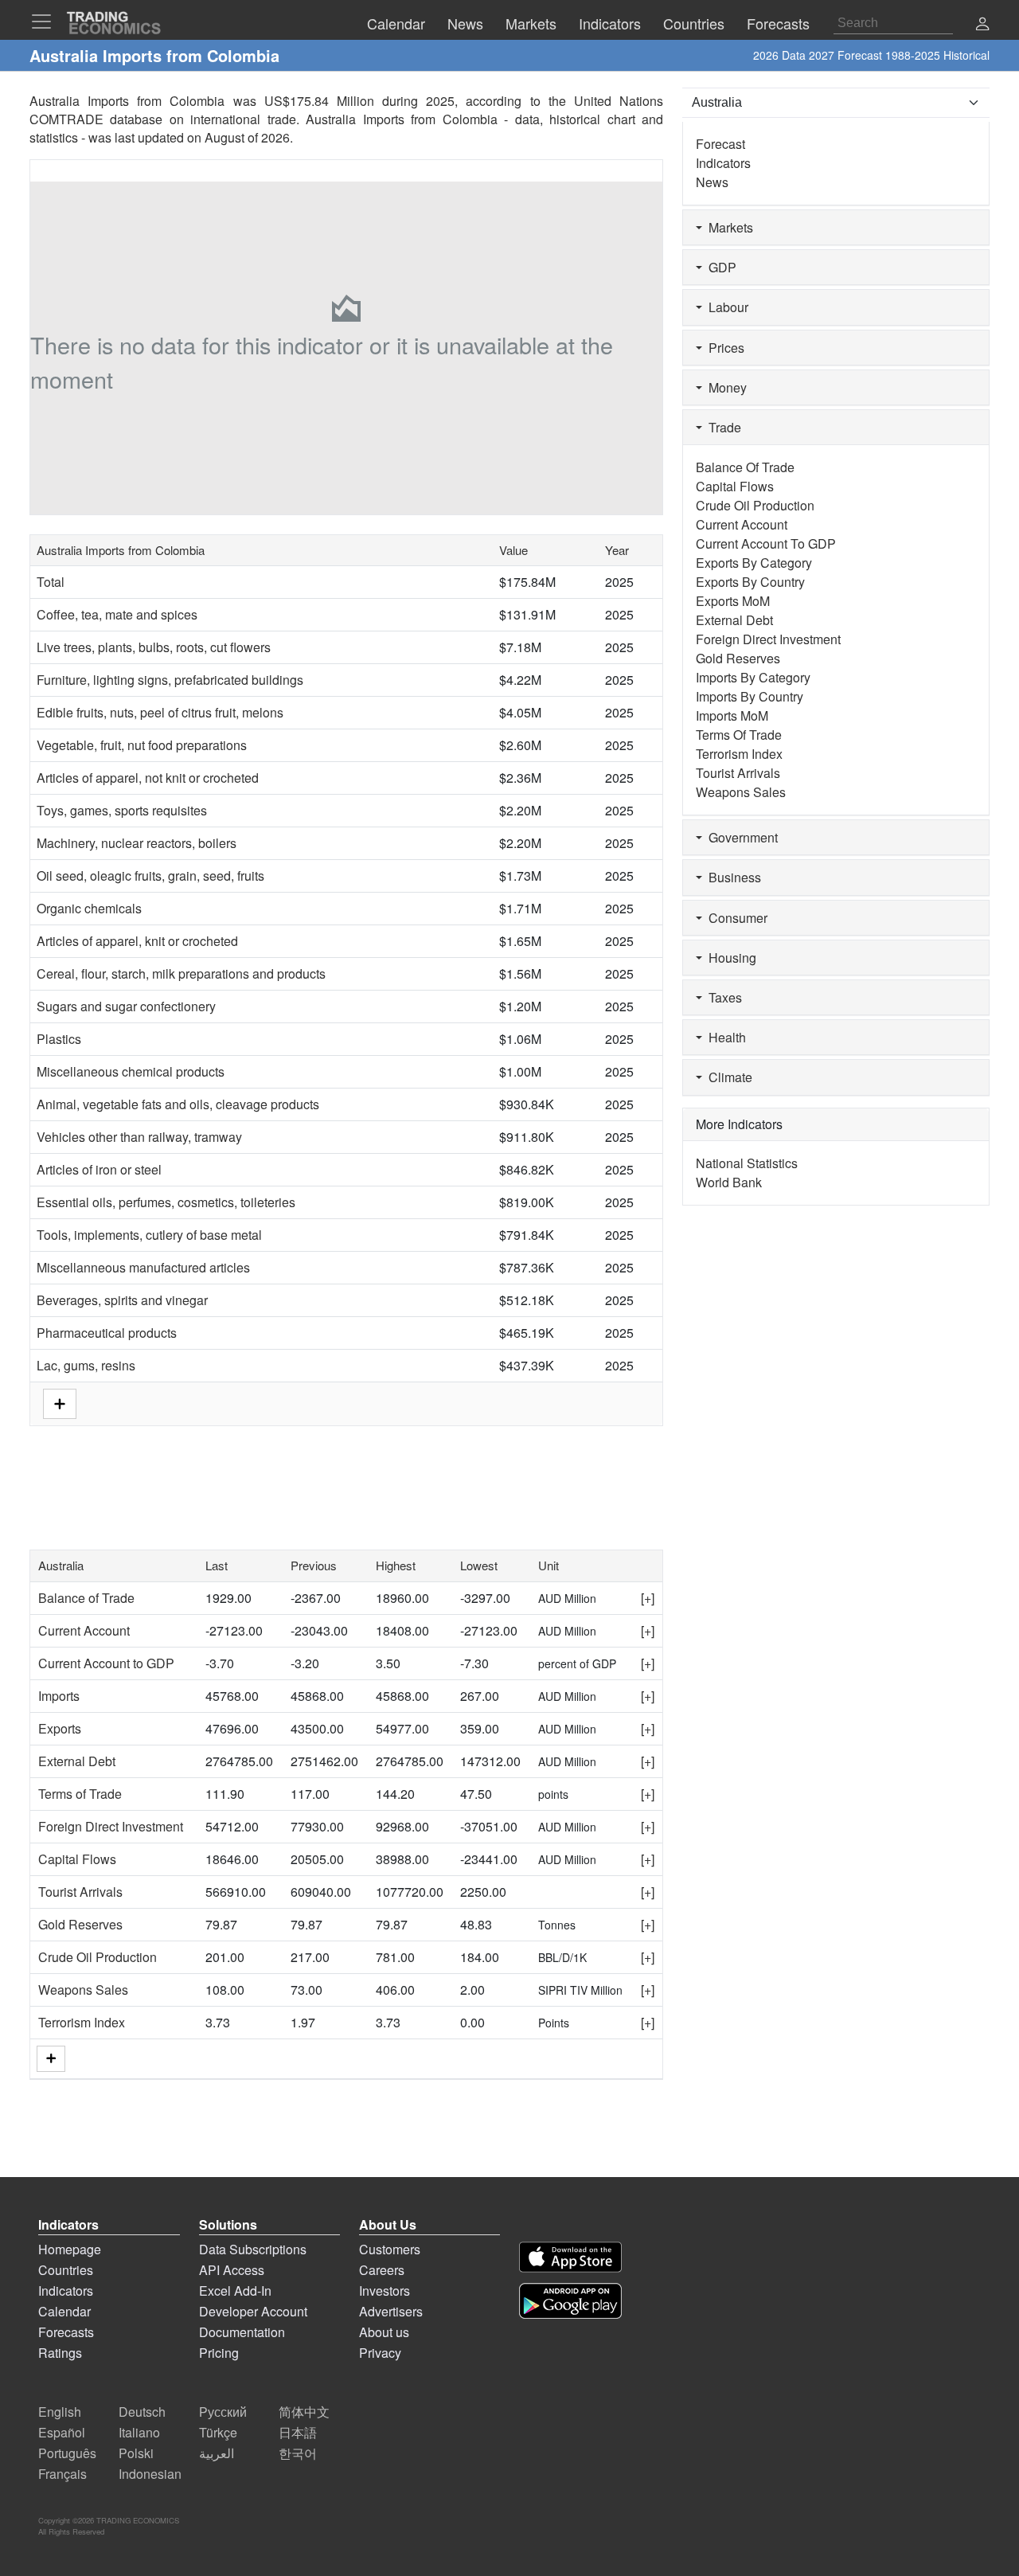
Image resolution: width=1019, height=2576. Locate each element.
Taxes (722, 997)
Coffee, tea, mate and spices (117, 614)
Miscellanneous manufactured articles (143, 1267)
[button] (982, 25)
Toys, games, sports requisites (122, 810)
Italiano (139, 2432)
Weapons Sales (83, 1990)
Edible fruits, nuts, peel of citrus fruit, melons (160, 712)
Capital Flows (77, 1859)
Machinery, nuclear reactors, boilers (137, 843)
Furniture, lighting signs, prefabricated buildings (170, 680)
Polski (136, 2453)
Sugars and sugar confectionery (126, 1006)
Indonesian (150, 2474)
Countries (66, 2270)
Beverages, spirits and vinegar (122, 1300)
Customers (390, 2249)
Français (62, 2474)
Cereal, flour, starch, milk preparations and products (181, 973)
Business (732, 877)
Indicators (723, 163)
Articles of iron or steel (99, 1169)
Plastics (59, 1039)
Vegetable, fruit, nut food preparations (142, 745)
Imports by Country (750, 696)
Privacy (380, 2353)
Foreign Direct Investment (111, 1826)
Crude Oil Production (98, 1957)
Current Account (84, 1630)
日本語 (298, 2432)
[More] (51, 2059)
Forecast (720, 144)
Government (740, 837)
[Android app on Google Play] (570, 2301)
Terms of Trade (80, 1794)
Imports (59, 1696)
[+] (648, 1598)
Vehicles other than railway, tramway (139, 1137)
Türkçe (218, 2432)
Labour (725, 307)
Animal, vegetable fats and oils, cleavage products (178, 1104)
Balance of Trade (86, 1598)
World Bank (729, 1182)
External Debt (77, 1761)
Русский (223, 2412)
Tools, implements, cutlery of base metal (149, 1235)
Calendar (64, 2311)
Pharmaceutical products (107, 1333)
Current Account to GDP (106, 1663)
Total (51, 582)
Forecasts (66, 2332)
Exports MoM (733, 601)
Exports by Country (750, 582)
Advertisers (391, 2311)
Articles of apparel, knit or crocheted (137, 941)
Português (67, 2453)
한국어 (298, 2453)
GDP (719, 267)
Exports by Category (754, 563)
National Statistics (747, 1163)
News (712, 182)
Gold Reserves (80, 1924)
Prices (723, 348)
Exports (60, 1728)
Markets (728, 227)
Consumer (735, 918)
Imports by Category (753, 677)
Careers (382, 2270)
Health (724, 1037)
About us (384, 2332)
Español (62, 2432)
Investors (385, 2291)
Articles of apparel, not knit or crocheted (148, 778)
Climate (727, 1077)
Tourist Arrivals (80, 1892)
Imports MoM (732, 715)
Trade (722, 427)
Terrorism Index (82, 2022)
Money (724, 387)
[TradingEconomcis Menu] (46, 21)
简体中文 (304, 2412)
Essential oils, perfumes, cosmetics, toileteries (166, 1202)
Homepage (70, 2249)
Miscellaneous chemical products (131, 1071)
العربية (217, 2453)
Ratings (60, 2353)
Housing (729, 958)
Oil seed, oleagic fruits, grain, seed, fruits (150, 876)
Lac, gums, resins (86, 1365)
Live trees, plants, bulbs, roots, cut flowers (154, 647)
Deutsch (142, 2412)
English (60, 2412)
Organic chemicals (89, 908)
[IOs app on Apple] (570, 2257)
